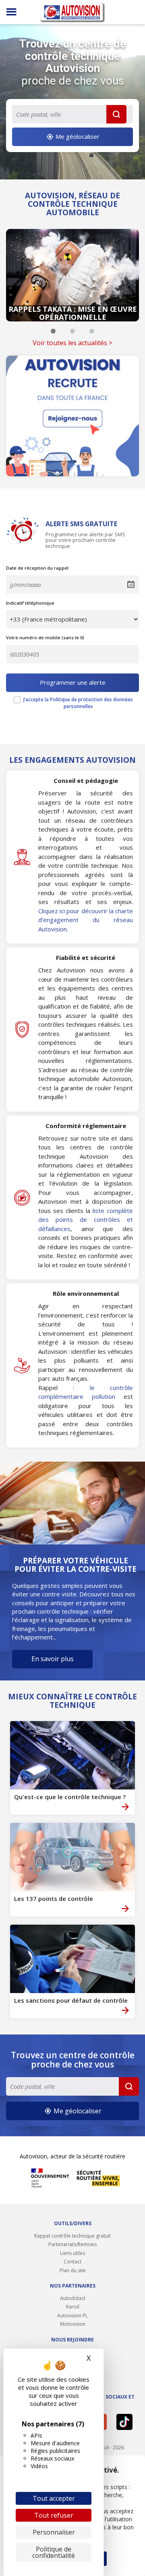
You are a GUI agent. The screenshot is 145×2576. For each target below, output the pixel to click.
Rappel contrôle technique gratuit (72, 2236)
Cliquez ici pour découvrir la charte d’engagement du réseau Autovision (86, 920)
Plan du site (73, 2270)
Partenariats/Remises (72, 2244)
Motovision (73, 2324)
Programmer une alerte (73, 682)
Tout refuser (54, 2515)
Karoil (73, 2307)
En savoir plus (53, 1659)
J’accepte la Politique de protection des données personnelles (78, 703)
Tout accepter (54, 2498)
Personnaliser (54, 2532)
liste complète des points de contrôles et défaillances (86, 1220)
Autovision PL (72, 2316)
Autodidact (73, 2298)
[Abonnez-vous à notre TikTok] (125, 2422)
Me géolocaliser (77, 136)
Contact (72, 2262)
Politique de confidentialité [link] (54, 2552)
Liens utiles (72, 2253)
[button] (53, 331)
